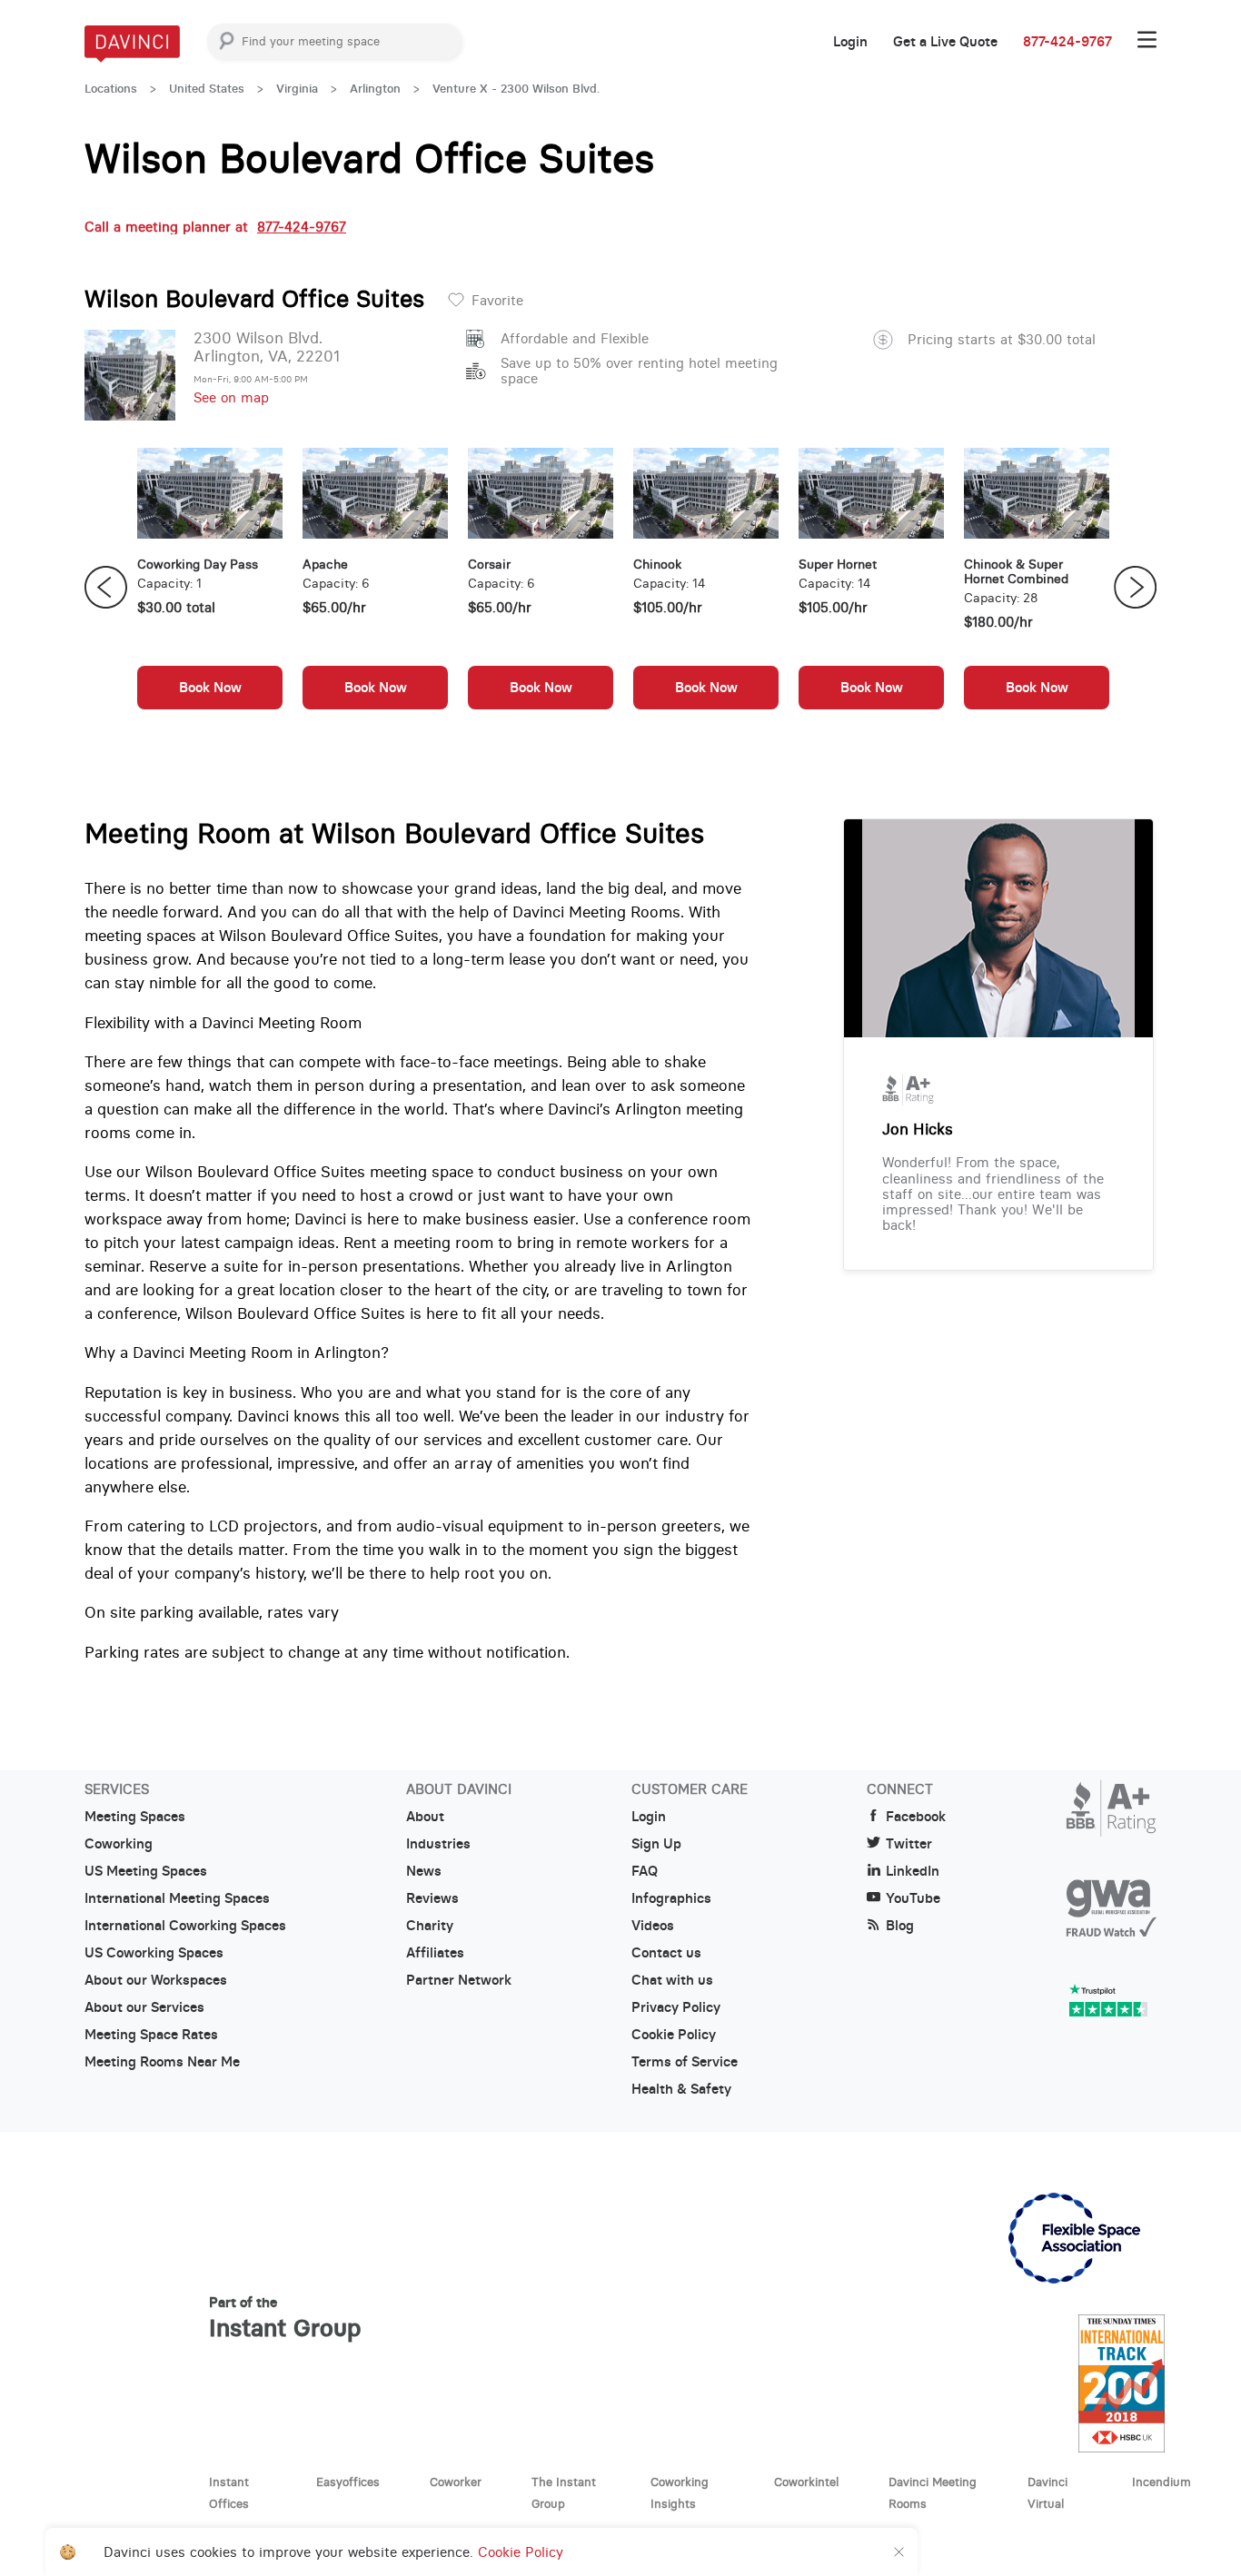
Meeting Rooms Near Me (162, 2062)
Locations (111, 89)
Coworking (119, 1844)
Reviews (432, 1898)
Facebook (916, 1817)
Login (850, 42)
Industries (438, 1844)
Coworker (456, 2482)
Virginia (297, 89)
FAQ (645, 1871)
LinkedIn (913, 1871)
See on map (231, 397)
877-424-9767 (1067, 42)
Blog (900, 1926)
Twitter (909, 1844)
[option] (210, 588)
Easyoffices (348, 2482)
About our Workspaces (156, 1980)
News (424, 1871)
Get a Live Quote (945, 42)
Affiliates (435, 1953)
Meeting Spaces (135, 1817)
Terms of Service (685, 2062)
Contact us (666, 1953)
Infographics (671, 1898)
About (425, 1817)
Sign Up (656, 1844)
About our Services (144, 2007)
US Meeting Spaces (146, 1871)
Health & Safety (681, 2089)
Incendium (1162, 2482)
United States (207, 89)
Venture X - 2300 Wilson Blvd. (516, 89)
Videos (653, 1926)
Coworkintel (806, 2482)
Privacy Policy (676, 2007)
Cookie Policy (674, 2035)
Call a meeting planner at (215, 227)
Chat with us (672, 1980)
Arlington (375, 89)
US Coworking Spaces (154, 1953)
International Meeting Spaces (177, 1898)
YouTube (913, 1898)
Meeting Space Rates (151, 2035)
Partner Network (459, 1980)
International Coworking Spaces (185, 1926)
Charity (430, 1926)
